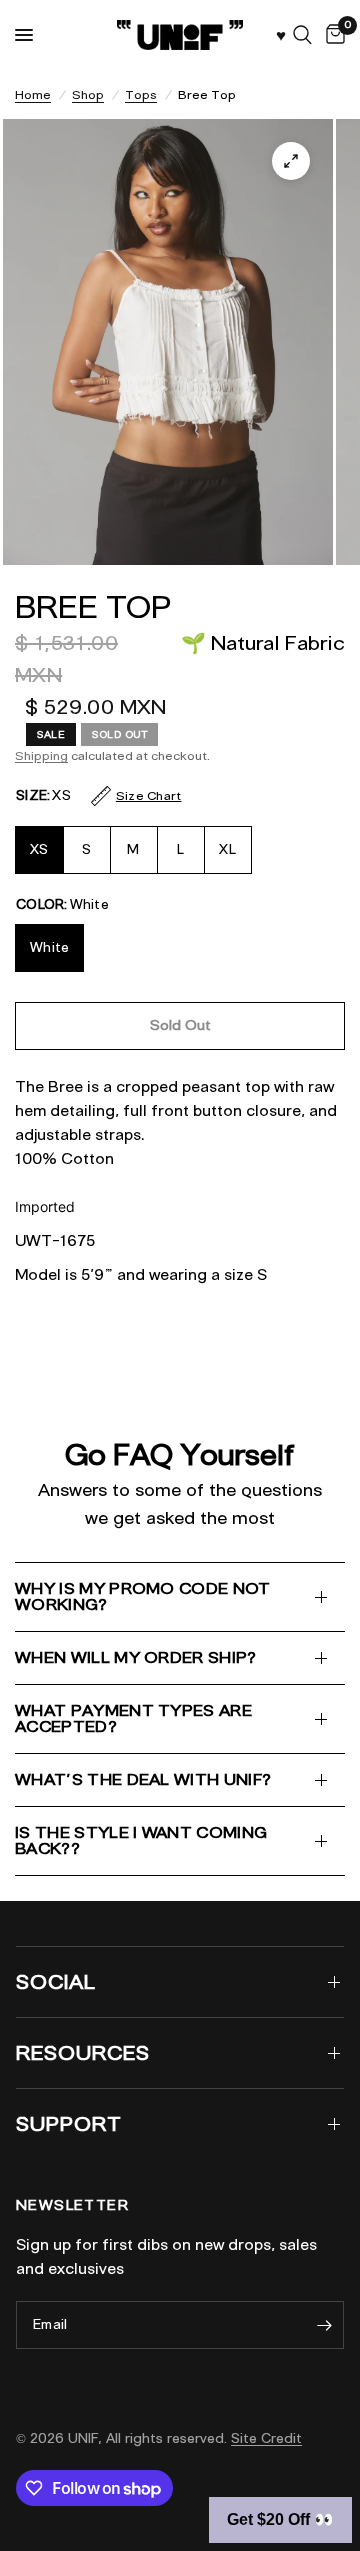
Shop (88, 94)
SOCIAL (56, 1982)
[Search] (302, 35)
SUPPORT (69, 2124)
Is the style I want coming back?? (141, 1840)
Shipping (41, 755)
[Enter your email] (324, 2325)
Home (33, 94)
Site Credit (266, 2438)
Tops (141, 94)
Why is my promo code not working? (143, 1596)
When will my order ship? (136, 1657)
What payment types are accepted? (133, 1718)
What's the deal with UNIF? (143, 1779)
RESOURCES (83, 2053)
